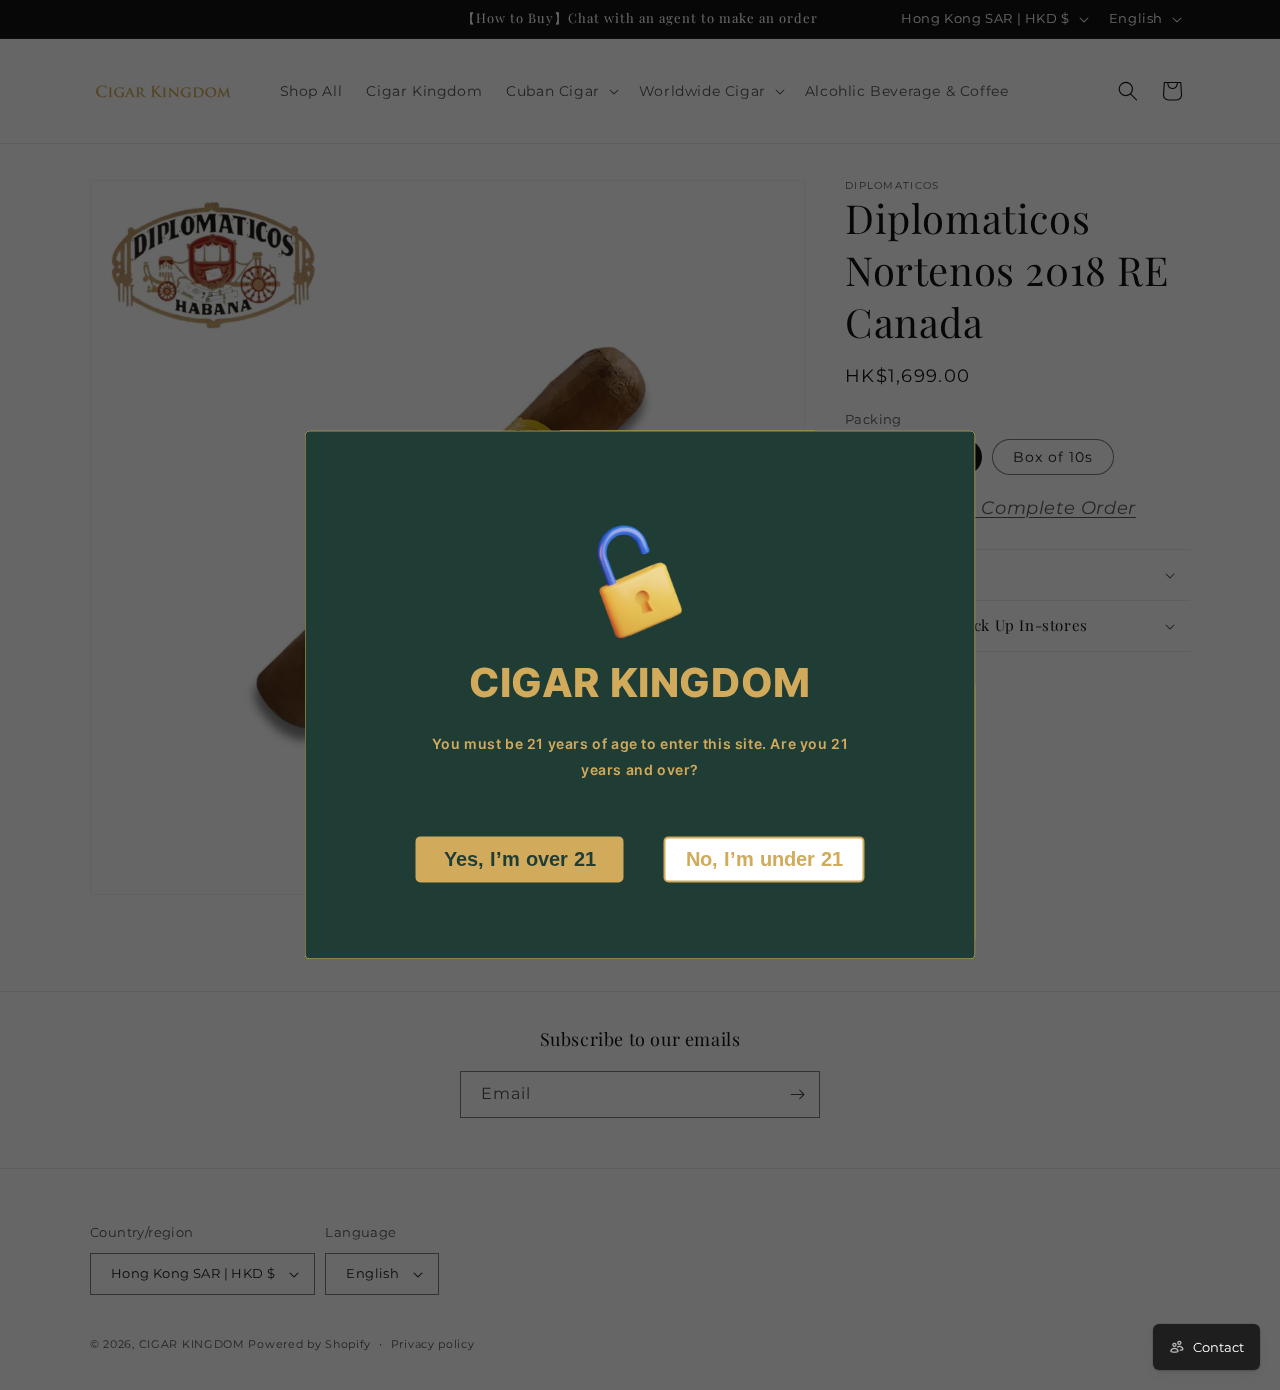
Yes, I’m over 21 (520, 860)
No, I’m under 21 (764, 860)
